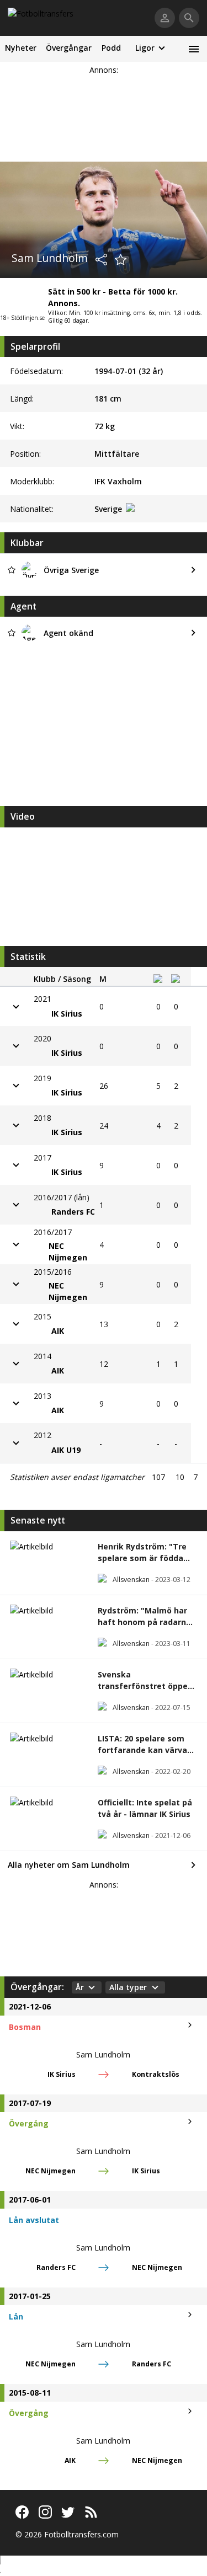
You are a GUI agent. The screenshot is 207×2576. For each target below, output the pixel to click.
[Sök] (189, 18)
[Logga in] (165, 18)
